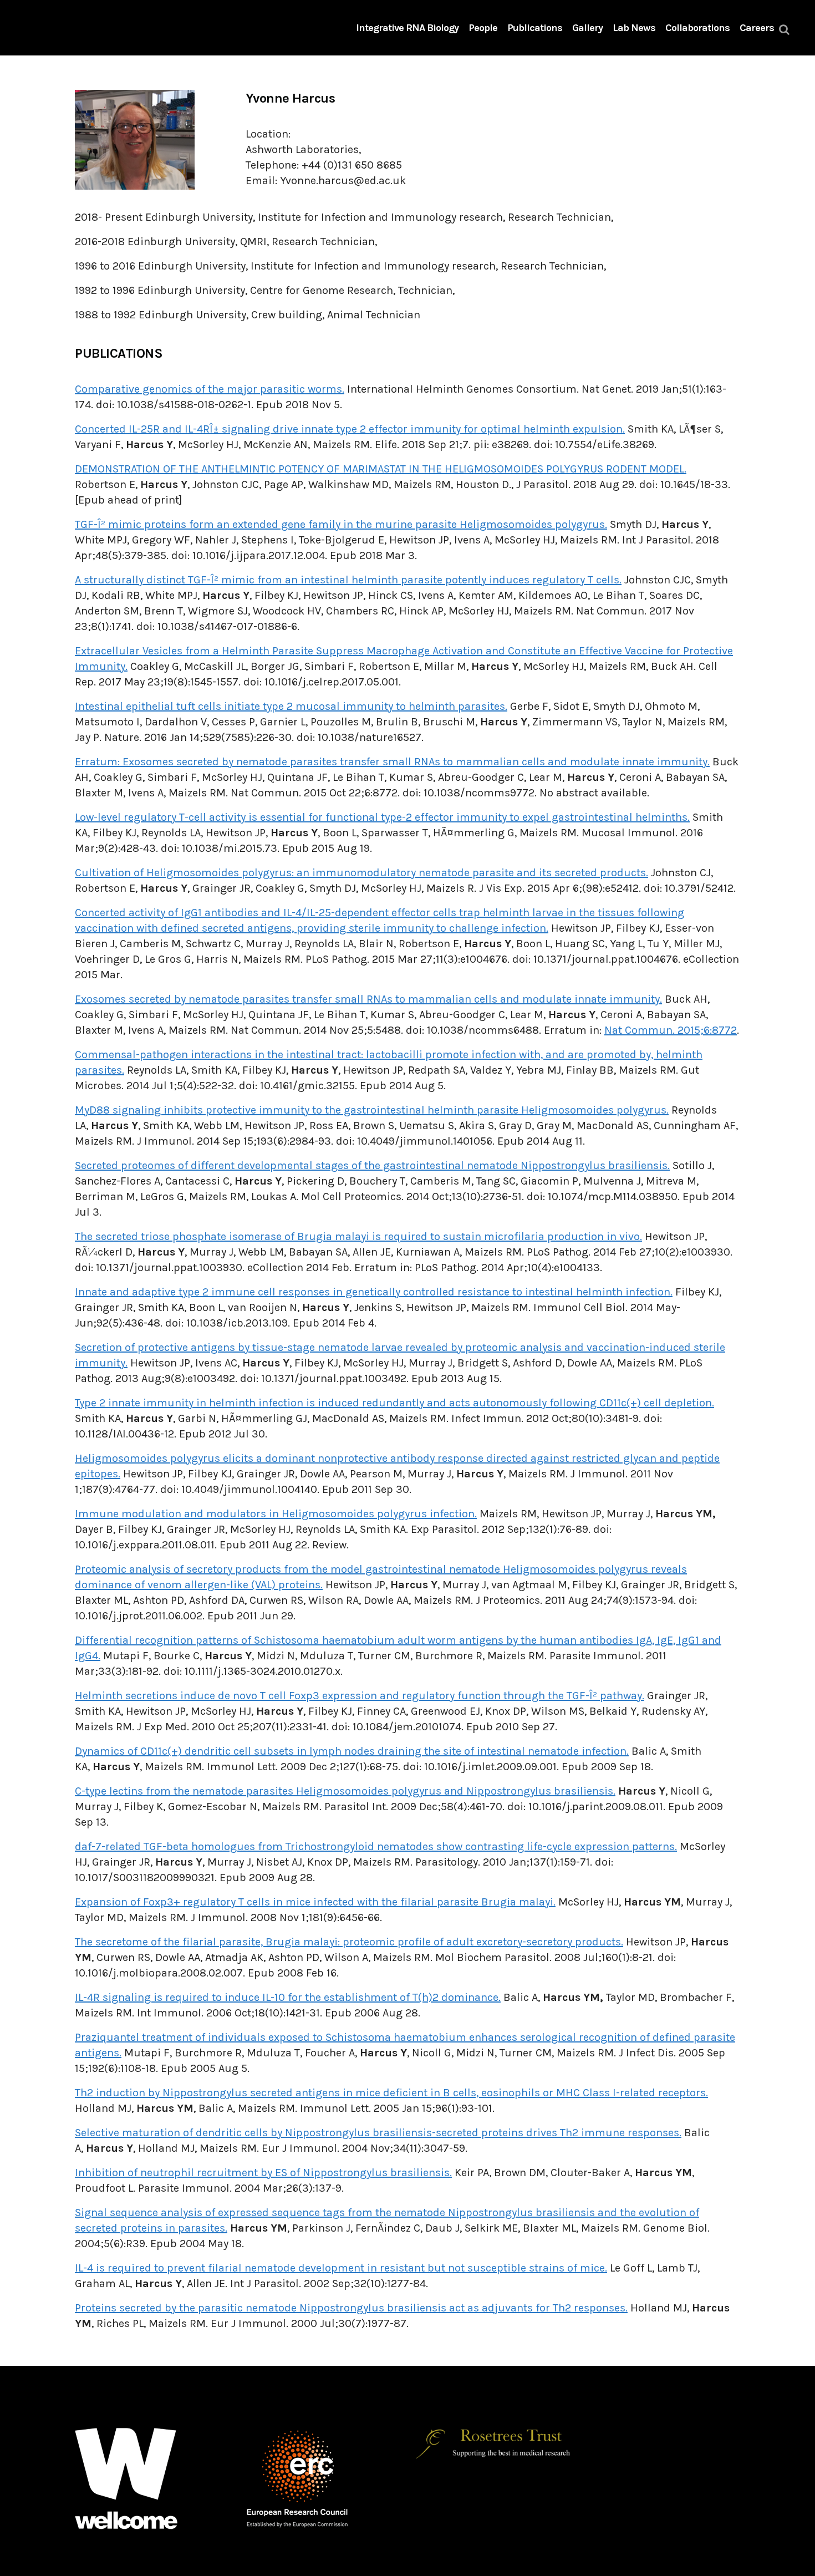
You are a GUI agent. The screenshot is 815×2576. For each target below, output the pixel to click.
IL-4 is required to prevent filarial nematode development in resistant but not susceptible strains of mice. (341, 2268)
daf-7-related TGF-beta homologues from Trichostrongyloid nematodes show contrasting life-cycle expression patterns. (376, 1846)
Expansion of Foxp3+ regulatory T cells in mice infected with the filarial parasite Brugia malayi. (315, 1902)
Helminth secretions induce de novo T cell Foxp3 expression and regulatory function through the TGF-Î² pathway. (360, 1696)
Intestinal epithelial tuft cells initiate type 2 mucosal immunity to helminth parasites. (291, 706)
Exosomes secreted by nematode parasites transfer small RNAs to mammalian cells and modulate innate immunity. (368, 999)
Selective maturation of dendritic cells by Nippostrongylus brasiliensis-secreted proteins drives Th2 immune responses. (378, 2133)
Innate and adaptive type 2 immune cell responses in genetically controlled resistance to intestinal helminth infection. (374, 1292)
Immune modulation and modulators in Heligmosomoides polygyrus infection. (276, 1514)
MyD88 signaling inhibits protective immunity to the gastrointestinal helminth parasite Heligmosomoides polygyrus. (372, 1110)
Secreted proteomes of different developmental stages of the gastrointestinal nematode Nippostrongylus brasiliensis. (372, 1165)
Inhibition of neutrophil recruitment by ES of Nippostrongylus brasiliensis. (263, 2173)
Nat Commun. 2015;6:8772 (671, 1030)
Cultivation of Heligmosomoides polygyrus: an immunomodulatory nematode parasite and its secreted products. (361, 873)
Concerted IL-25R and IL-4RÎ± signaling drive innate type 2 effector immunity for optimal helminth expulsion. (350, 429)
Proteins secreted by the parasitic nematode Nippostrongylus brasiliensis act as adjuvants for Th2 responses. (351, 2308)
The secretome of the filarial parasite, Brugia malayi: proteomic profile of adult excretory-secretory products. (349, 1942)
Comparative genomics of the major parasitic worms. (210, 389)
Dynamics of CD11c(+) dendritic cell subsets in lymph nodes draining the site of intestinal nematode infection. (352, 1751)
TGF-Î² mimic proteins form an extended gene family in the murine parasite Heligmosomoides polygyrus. (341, 524)
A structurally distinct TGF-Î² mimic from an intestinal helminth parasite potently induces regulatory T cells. (348, 580)
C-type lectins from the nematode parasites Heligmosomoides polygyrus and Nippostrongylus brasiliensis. (345, 1791)
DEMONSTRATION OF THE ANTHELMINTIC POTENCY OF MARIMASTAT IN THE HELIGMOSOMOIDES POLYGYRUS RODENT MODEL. (381, 469)
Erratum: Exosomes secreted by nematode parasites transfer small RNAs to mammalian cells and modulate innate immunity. (392, 762)
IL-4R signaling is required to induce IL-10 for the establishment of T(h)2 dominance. (288, 1997)
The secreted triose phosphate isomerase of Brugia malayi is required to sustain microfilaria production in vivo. (358, 1236)
